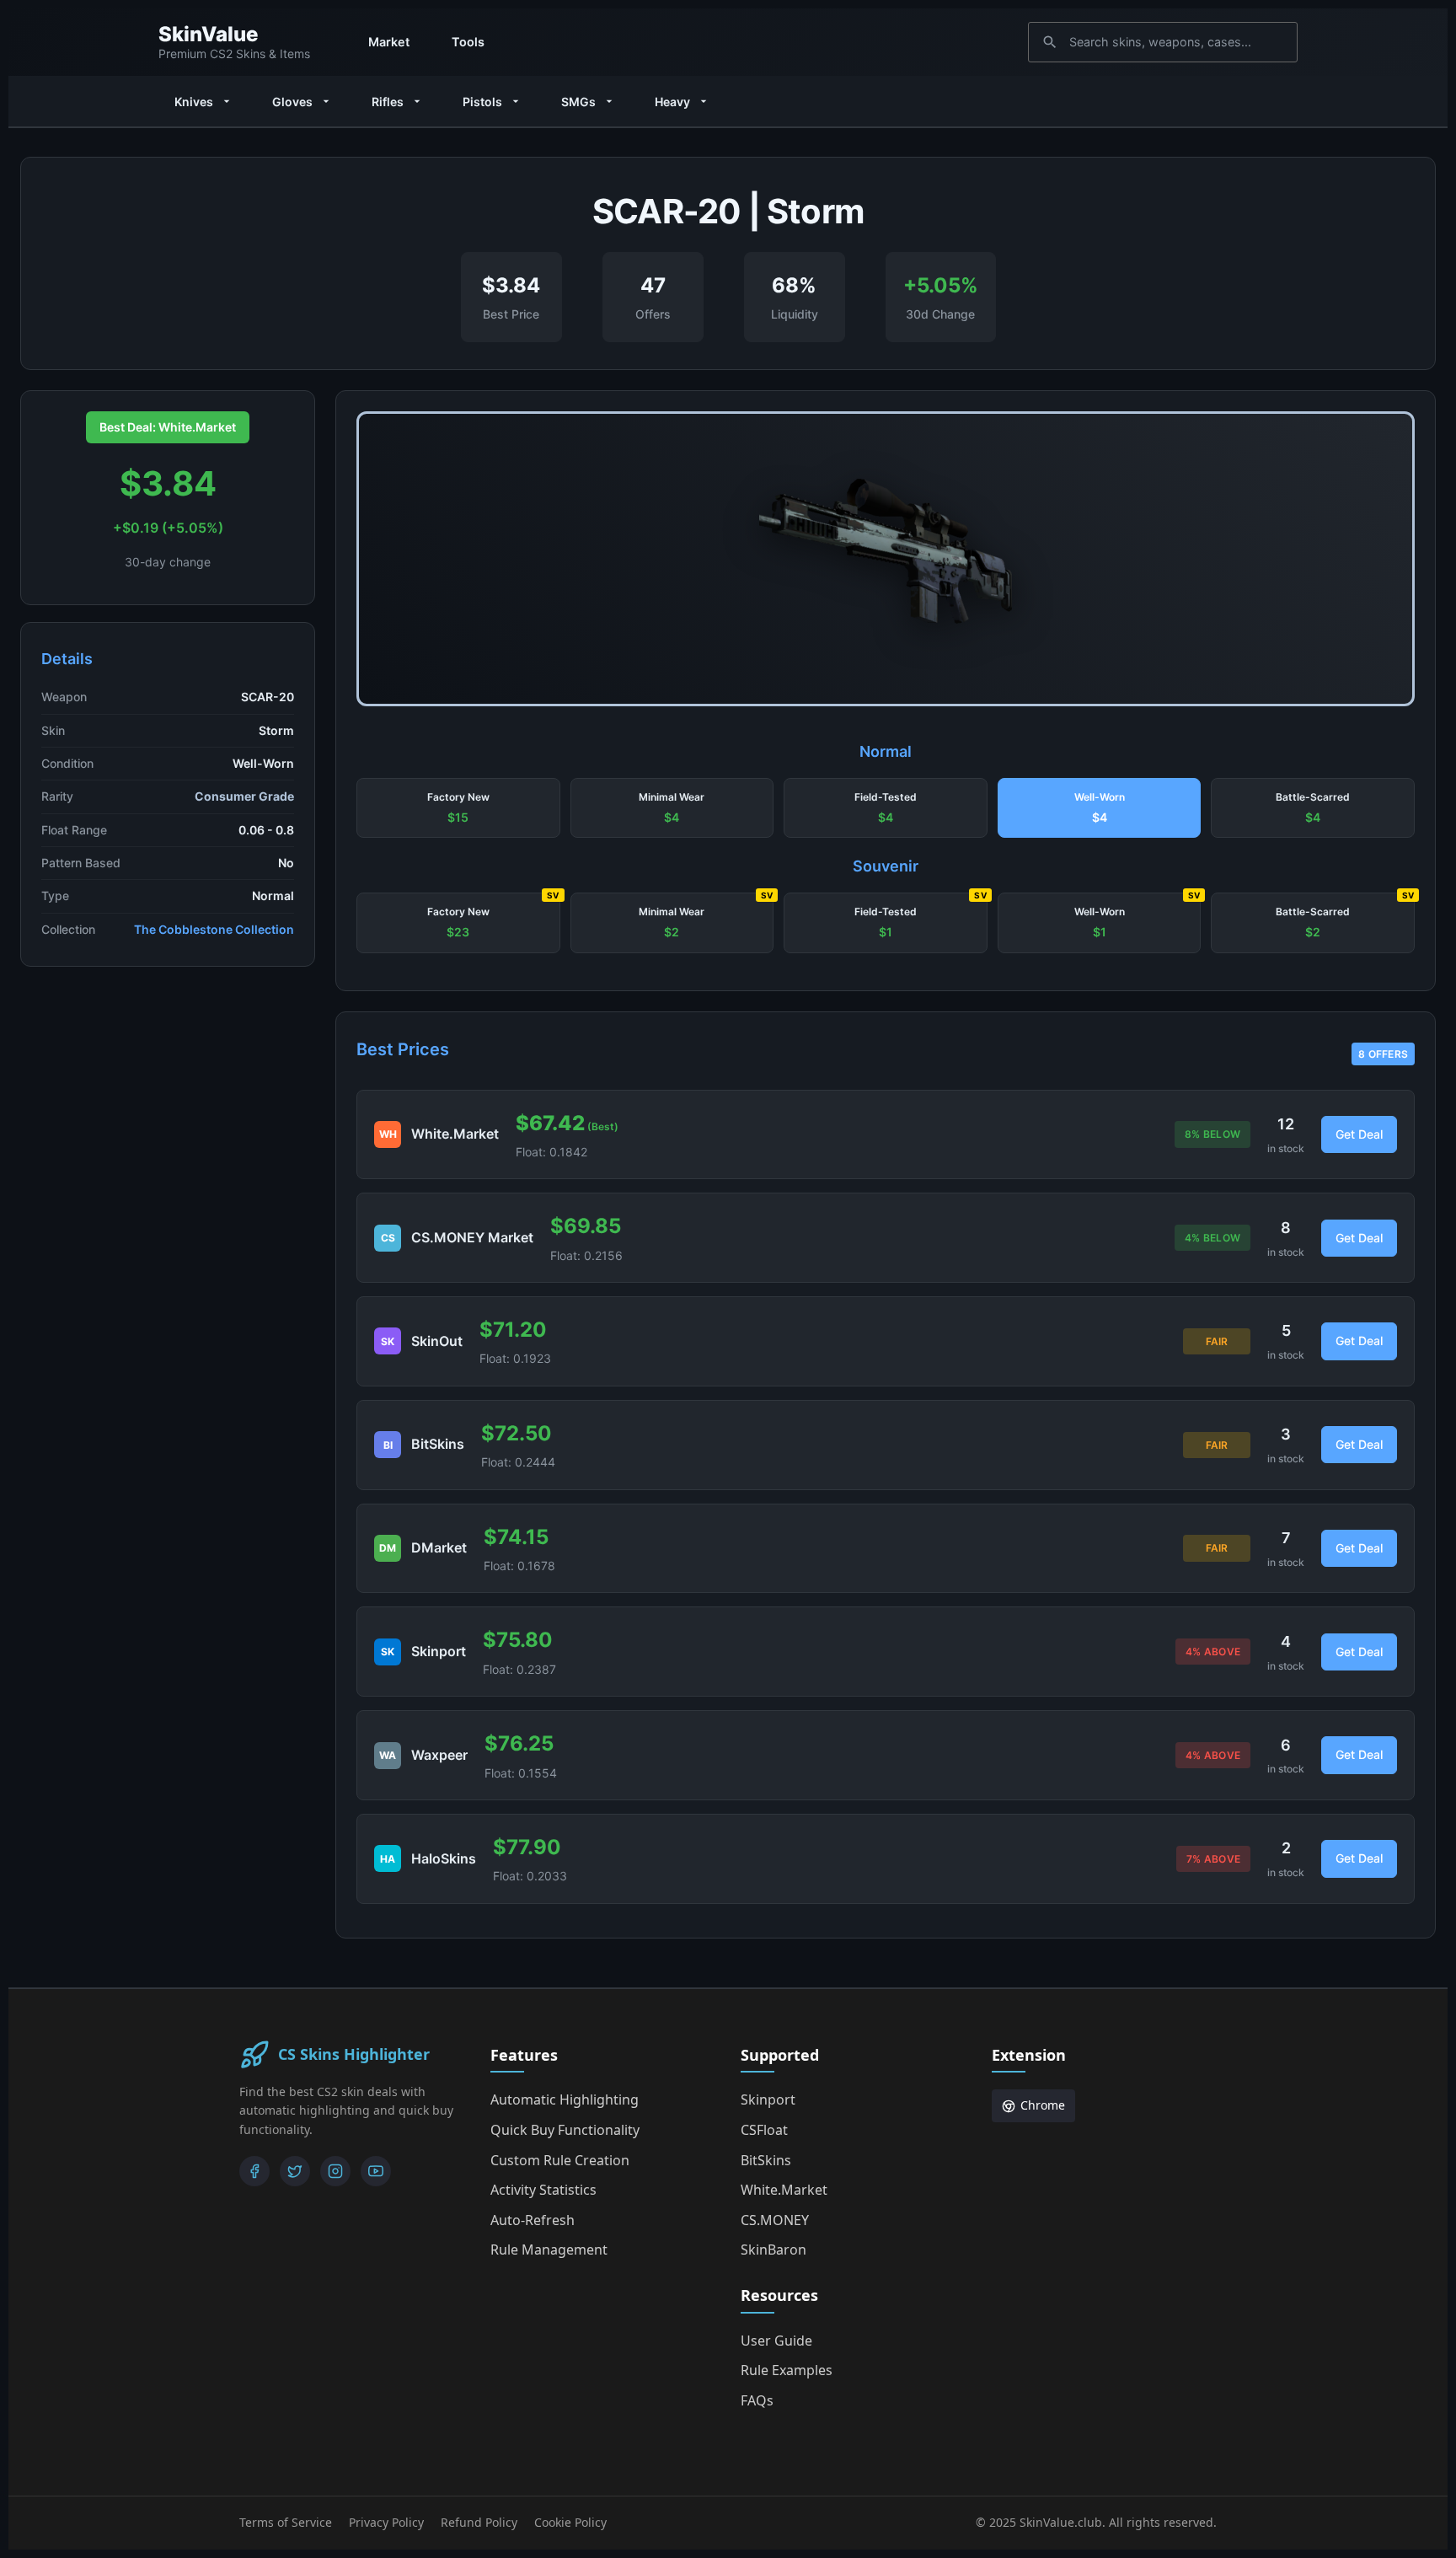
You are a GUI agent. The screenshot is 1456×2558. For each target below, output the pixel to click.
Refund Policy (479, 2522)
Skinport (768, 2099)
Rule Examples (787, 2370)
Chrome (1043, 2105)
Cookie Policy (570, 2522)
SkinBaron (773, 2250)
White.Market (784, 2190)
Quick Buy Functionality (565, 2130)
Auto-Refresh (533, 2220)
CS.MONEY (775, 2220)
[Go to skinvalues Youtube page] (376, 2171)
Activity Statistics (543, 2190)
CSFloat (764, 2130)
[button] (458, 808)
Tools (468, 42)
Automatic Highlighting (565, 2099)
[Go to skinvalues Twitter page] (295, 2171)
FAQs (757, 2400)
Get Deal (1359, 1134)
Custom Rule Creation (560, 2160)
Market (389, 42)
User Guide (776, 2341)
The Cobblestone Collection (214, 929)
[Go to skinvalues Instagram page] (335, 2171)
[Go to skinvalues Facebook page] (254, 2171)
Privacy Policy (386, 2522)
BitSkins (766, 2160)
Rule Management (549, 2250)
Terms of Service (286, 2522)
